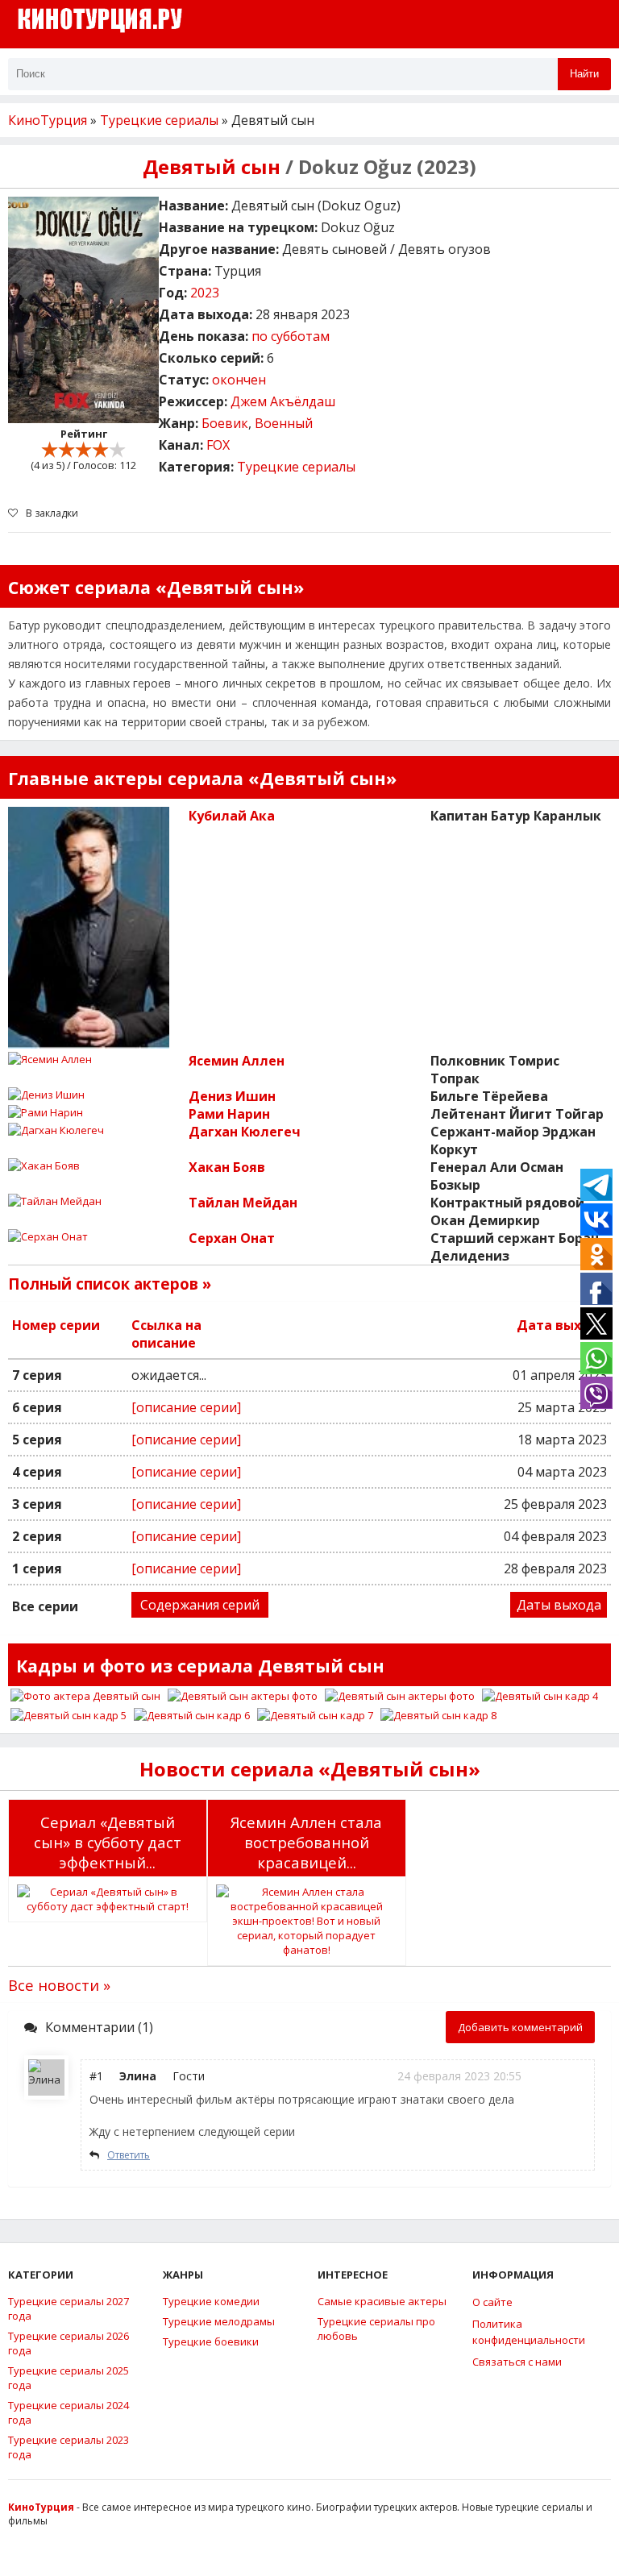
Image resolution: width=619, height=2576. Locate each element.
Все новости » (59, 1985)
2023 (205, 293)
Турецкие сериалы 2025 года (69, 2378)
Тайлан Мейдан (243, 1203)
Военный (284, 423)
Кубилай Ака (232, 816)
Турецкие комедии (211, 2301)
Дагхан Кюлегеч (245, 1132)
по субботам (291, 336)
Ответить (129, 2155)
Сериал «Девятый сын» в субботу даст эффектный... (108, 1842)
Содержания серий (200, 1605)
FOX (218, 445)
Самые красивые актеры (382, 2301)
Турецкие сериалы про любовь (376, 2329)
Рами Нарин (229, 1114)
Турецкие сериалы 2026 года (69, 2343)
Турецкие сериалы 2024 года (69, 2412)
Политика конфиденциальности (529, 2332)
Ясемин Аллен (237, 1061)
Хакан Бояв (227, 1167)
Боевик (225, 423)
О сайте (492, 2302)
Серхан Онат (232, 1238)
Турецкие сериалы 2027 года (69, 2308)
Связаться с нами (517, 2362)
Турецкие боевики (211, 2341)
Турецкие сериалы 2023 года (69, 2447)
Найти (584, 74)
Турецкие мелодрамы (219, 2321)
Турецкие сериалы (296, 467)
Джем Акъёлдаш (283, 401)
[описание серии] (186, 1407)
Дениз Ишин (232, 1096)
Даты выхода (559, 1605)
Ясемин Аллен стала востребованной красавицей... (306, 1842)
